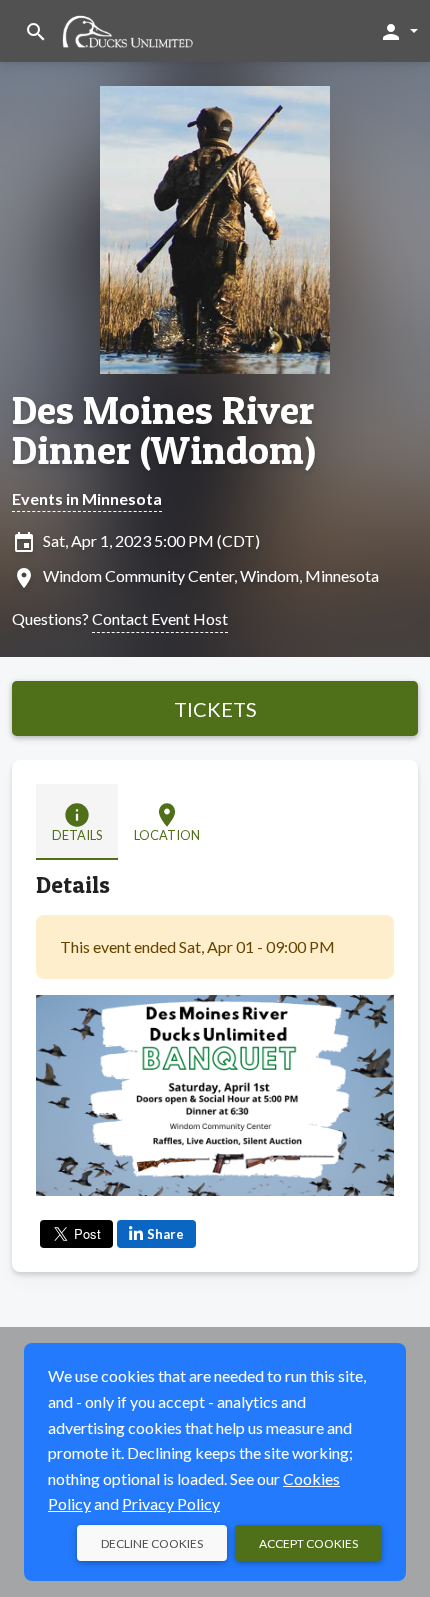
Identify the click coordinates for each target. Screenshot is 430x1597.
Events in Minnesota (87, 498)
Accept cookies (308, 1543)
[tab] (77, 822)
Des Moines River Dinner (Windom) (164, 430)
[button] (398, 31)
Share (165, 1234)
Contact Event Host (160, 618)
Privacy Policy (171, 1503)
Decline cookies (152, 1543)
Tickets (215, 709)
